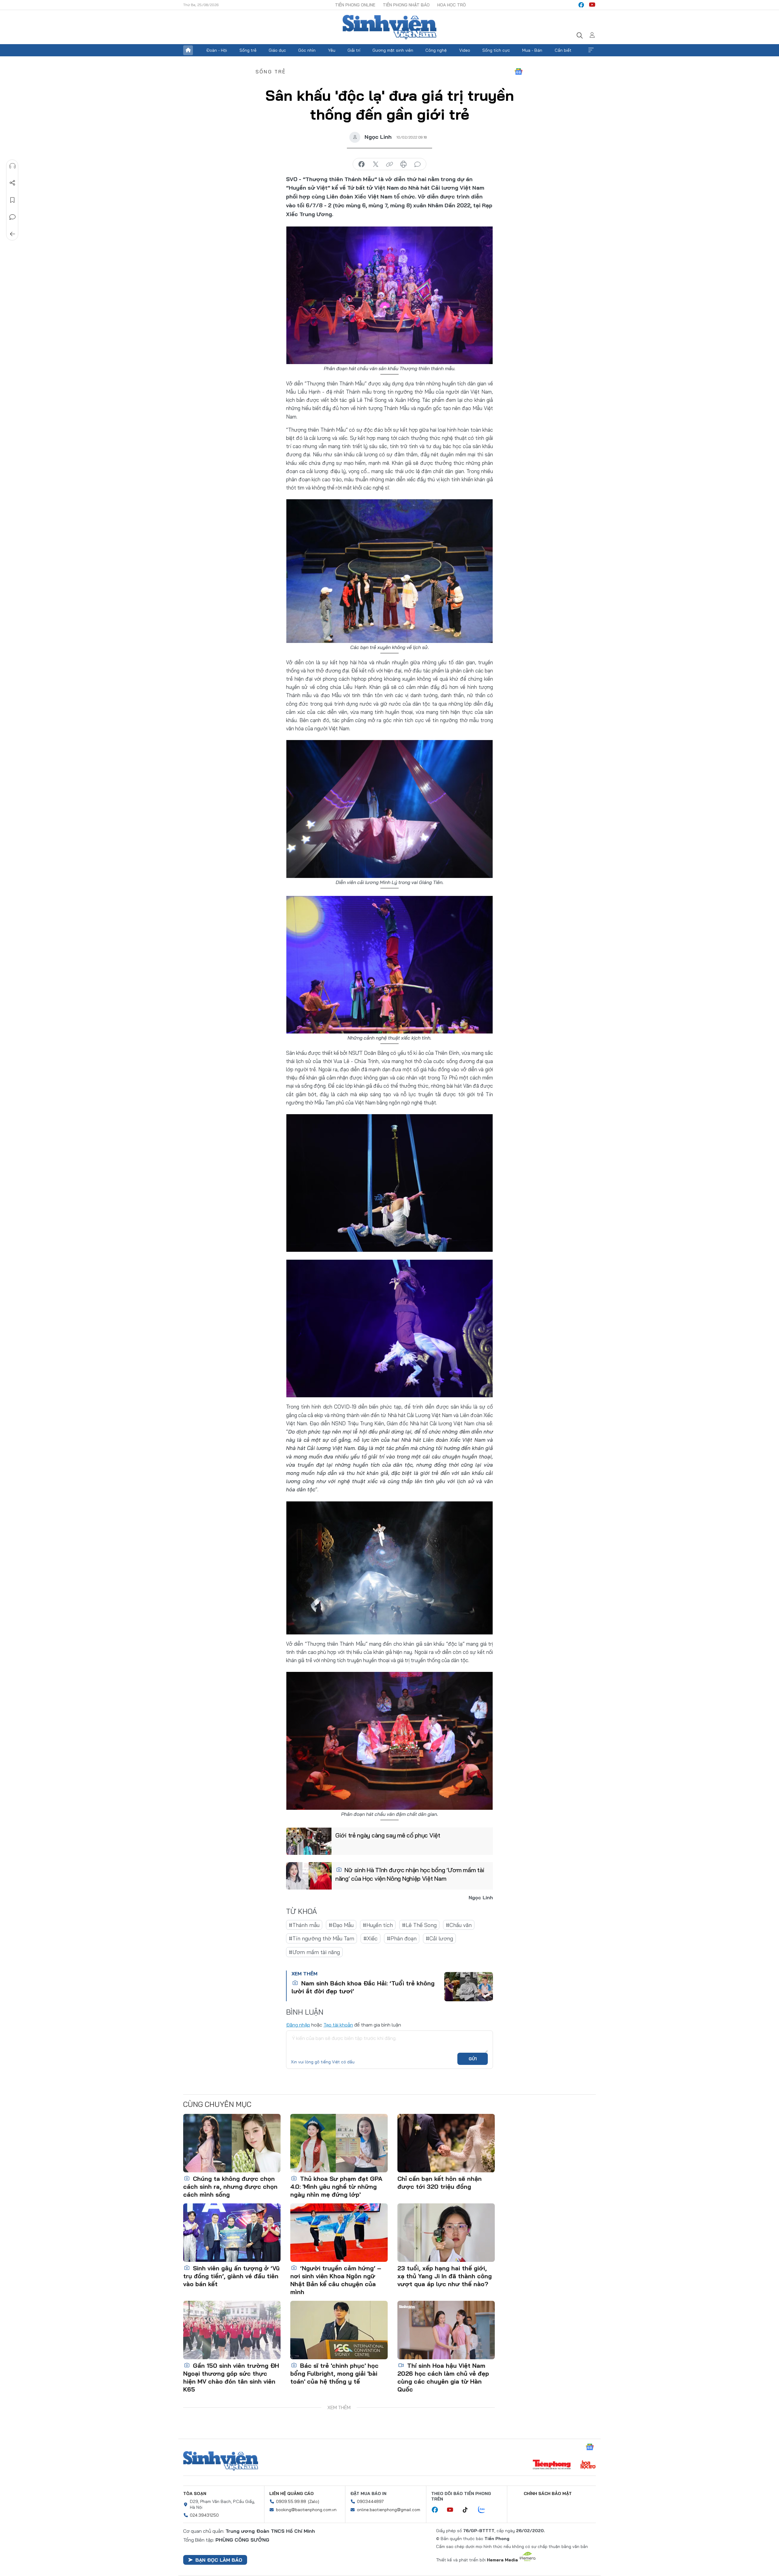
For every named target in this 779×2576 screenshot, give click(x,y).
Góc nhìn (307, 50)
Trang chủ (188, 50)
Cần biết (563, 50)
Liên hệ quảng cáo (292, 2494)
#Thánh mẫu (304, 1925)
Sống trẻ (248, 50)
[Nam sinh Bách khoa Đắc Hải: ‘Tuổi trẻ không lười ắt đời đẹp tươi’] (469, 1987)
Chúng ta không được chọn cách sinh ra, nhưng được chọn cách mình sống (230, 2186)
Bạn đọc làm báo (219, 2560)
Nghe (12, 166)
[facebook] (581, 5)
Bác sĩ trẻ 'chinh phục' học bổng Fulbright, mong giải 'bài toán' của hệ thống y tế (334, 2373)
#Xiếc (370, 1938)
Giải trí (354, 50)
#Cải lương (439, 1938)
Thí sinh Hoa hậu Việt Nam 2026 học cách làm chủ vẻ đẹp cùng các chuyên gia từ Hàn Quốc (443, 2377)
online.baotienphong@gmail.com (389, 2510)
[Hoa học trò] (588, 2465)
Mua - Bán (532, 50)
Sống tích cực (496, 50)
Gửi (473, 2059)
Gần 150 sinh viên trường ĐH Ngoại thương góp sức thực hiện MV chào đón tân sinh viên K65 (231, 2377)
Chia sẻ (12, 183)
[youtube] (592, 5)
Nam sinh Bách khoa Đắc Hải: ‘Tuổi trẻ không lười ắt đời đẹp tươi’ (363, 1987)
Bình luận (12, 217)
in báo (403, 164)
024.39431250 (204, 2515)
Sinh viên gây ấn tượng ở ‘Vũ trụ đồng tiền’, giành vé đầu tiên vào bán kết (231, 2276)
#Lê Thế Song (419, 1925)
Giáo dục (277, 50)
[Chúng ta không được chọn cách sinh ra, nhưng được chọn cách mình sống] (232, 2143)
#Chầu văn (459, 1925)
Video (465, 50)
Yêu (332, 50)
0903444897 (370, 2501)
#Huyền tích (378, 1925)
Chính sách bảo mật (548, 2494)
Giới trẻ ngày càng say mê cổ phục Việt (388, 1835)
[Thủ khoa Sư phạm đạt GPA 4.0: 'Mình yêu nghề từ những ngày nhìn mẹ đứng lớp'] (339, 2143)
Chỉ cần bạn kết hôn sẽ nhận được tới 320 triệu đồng (440, 2183)
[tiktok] (468, 2510)
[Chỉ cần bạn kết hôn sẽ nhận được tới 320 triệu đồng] (446, 2143)
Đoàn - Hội (217, 50)
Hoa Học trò (452, 5)
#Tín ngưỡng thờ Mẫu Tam (321, 1938)
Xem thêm (591, 50)
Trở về (12, 234)
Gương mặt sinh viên (393, 50)
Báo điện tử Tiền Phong (389, 27)
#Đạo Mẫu (341, 1925)
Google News (519, 72)
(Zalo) (314, 2501)
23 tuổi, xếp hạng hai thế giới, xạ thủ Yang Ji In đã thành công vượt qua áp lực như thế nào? (445, 2276)
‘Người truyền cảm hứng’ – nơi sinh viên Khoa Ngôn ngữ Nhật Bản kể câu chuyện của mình (336, 2280)
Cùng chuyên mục (217, 2104)
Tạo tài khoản (338, 2025)
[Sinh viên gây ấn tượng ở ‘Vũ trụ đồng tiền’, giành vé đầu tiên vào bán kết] (232, 2233)
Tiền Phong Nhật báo (406, 5)
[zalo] (485, 2510)
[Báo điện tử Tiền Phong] (552, 2465)
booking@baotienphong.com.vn (306, 2510)
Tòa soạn (195, 2494)
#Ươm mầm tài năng (314, 1952)
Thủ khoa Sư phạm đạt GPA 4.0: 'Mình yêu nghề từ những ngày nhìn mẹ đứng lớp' (336, 2186)
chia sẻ (362, 164)
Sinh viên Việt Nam (221, 2461)
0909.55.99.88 (291, 2501)
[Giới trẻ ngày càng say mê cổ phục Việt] (309, 1841)
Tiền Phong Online (355, 5)
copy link (389, 164)
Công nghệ (436, 50)
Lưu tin (12, 200)
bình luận (417, 164)
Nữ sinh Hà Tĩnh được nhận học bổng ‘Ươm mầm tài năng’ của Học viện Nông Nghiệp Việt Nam (410, 1874)
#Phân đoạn (402, 1938)
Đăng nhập (298, 2025)
